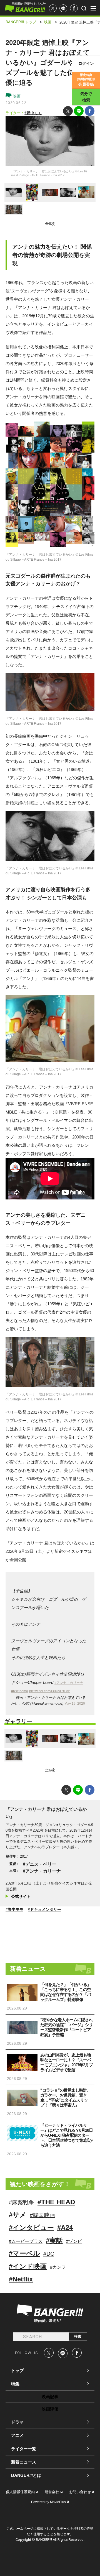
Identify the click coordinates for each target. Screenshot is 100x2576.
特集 (15, 2384)
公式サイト (21, 1896)
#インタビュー (31, 2227)
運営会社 (52, 2492)
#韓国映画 (42, 2215)
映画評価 (50, 2409)
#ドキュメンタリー (44, 1909)
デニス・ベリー (41, 1864)
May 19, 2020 (75, 1704)
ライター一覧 (24, 2449)
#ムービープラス (26, 2241)
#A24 (65, 2227)
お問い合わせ (80, 2492)
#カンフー (60, 2267)
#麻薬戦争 (22, 2202)
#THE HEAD (56, 2202)
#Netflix (21, 2279)
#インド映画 (28, 2266)
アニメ (17, 2435)
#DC (49, 2254)
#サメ (18, 2215)
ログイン (86, 63)
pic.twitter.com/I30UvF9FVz (49, 1691)
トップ (17, 2371)
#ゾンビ (74, 2241)
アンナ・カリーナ (43, 1871)
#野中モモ (33, 113)
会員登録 (86, 80)
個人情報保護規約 (20, 2492)
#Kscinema (20, 1691)
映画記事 (50, 2397)
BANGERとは (26, 2475)
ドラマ (17, 2422)
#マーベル (24, 2253)
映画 (16, 96)
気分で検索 (86, 97)
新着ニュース (24, 2462)
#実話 (54, 2241)
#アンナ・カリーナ (69, 1683)
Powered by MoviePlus (48, 2502)
